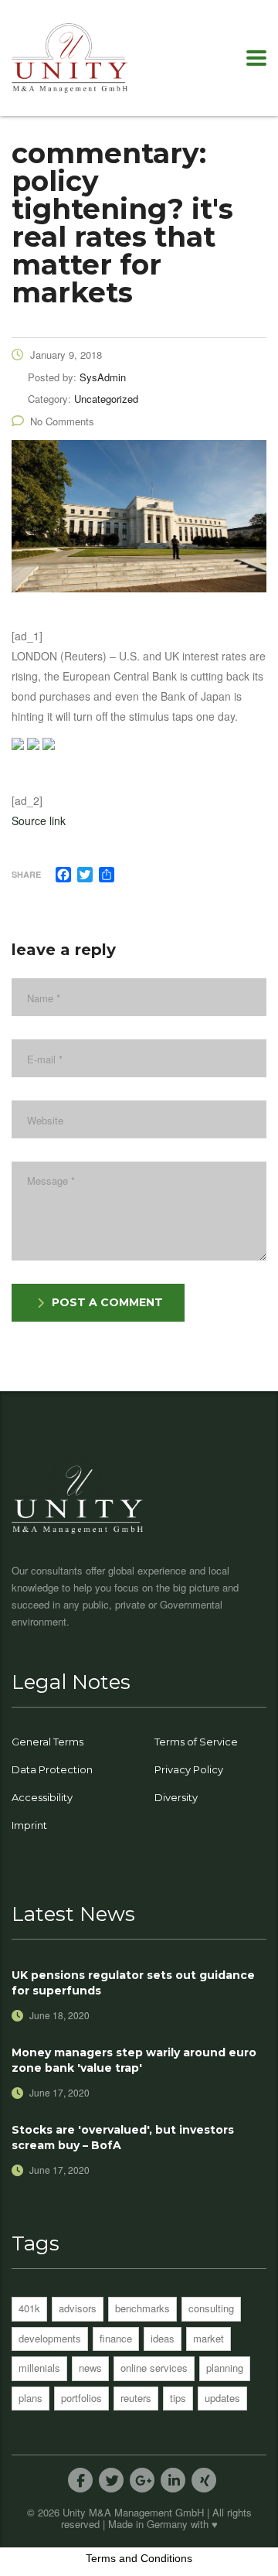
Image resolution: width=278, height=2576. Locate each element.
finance (116, 2338)
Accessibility (42, 1797)
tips (178, 2398)
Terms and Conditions (139, 2558)
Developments (50, 2338)
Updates (222, 2398)
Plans (31, 2398)
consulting (211, 2308)
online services (154, 2368)
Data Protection (52, 1769)
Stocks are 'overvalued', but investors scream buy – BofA (123, 2138)
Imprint (29, 1825)
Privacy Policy (189, 1769)
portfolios (81, 2398)
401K (29, 2308)
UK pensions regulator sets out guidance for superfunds (133, 1983)
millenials (39, 2368)
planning (225, 2368)
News (90, 2368)
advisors (78, 2308)
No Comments (62, 421)
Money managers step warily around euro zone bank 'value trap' (134, 2060)
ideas (163, 2338)
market (208, 2338)
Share (26, 874)
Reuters (136, 2398)
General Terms (47, 1742)
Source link (39, 821)
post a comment (107, 1302)
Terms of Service (196, 1742)
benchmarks (142, 2308)
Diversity (176, 1797)
